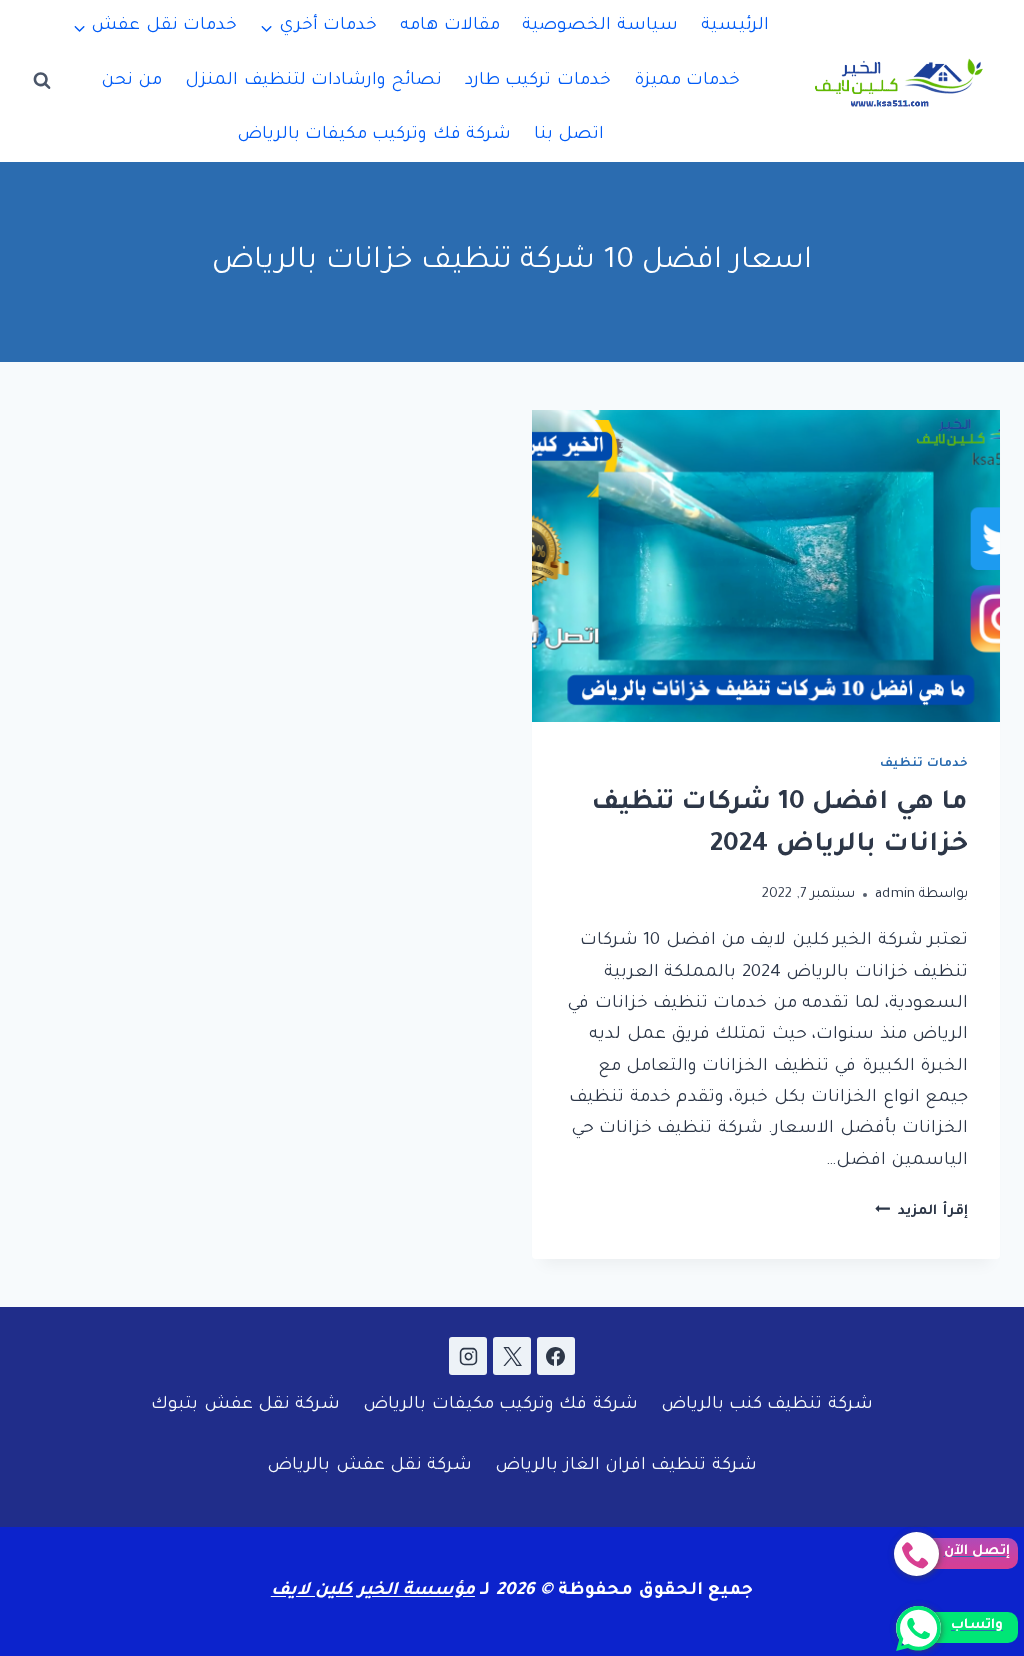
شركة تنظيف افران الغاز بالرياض (626, 1466)
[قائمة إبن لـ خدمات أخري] (319, 27)
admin (895, 894)
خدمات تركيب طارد (538, 81)
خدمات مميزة (687, 81)
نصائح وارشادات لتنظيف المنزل (313, 81)
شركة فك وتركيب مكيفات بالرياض (374, 135)
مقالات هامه (449, 26)
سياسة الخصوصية (599, 26)
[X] (512, 1356)
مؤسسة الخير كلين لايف (373, 1591)
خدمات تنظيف (924, 764)
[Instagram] (468, 1356)
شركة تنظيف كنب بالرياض (767, 1405)
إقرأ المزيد (921, 1211)
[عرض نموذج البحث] (42, 81)
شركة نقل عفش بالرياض (369, 1466)
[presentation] (766, 566)
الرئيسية (735, 26)
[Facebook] (556, 1356)
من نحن (131, 81)
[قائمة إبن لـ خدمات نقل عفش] (155, 27)
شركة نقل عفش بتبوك (245, 1405)
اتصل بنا (569, 135)
